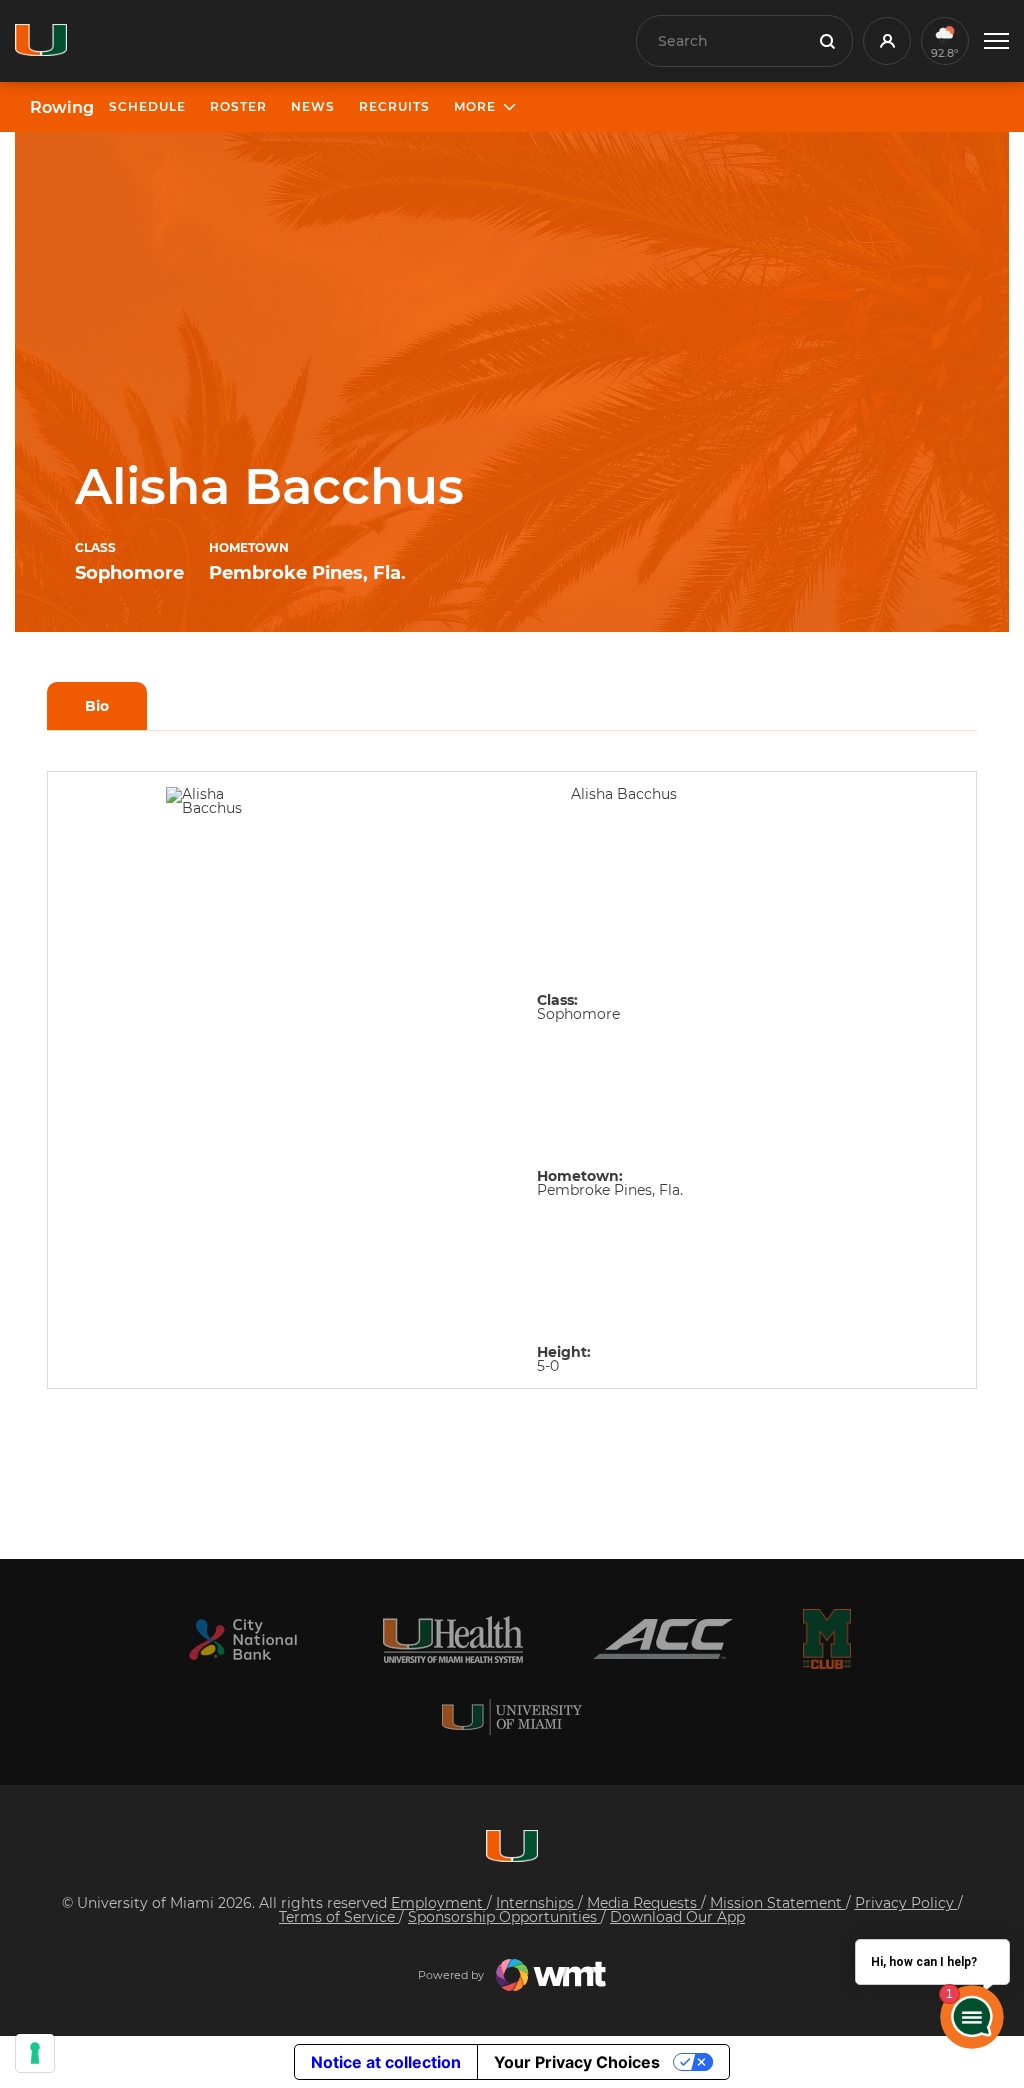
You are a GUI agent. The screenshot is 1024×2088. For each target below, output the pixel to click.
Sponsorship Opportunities (504, 1917)
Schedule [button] (147, 106)
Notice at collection (386, 2062)
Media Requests (644, 1903)
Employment (439, 1903)
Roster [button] (238, 106)
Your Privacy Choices (577, 2062)
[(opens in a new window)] (243, 1639)
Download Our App (677, 1917)
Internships (537, 1903)
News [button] (313, 106)
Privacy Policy (906, 1903)
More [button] (475, 106)
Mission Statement (778, 1903)
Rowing (62, 108)
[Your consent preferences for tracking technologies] (35, 2053)
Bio (97, 706)
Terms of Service (339, 1917)
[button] (996, 41)
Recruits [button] (394, 106)
